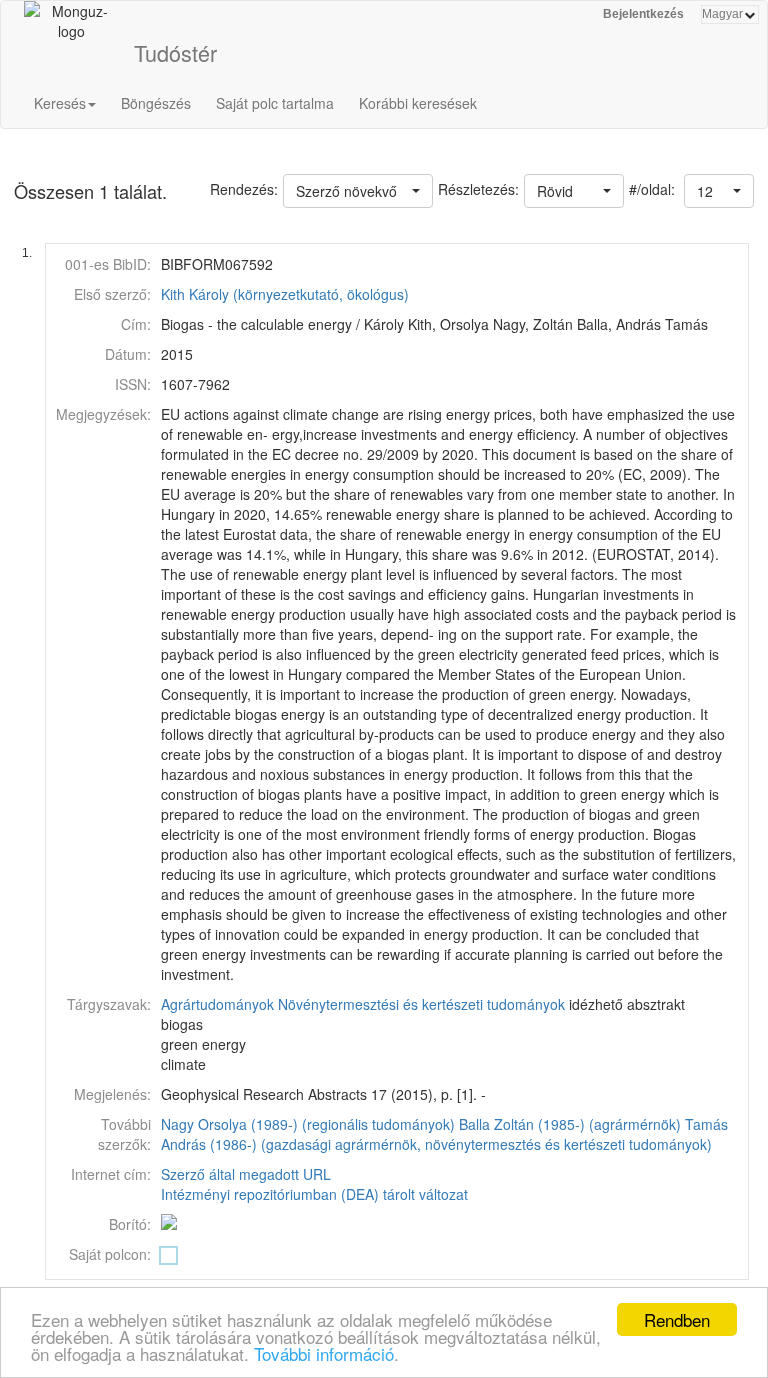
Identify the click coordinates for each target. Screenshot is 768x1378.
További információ (324, 1353)
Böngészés (156, 103)
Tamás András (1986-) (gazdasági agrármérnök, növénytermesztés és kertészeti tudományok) (444, 1134)
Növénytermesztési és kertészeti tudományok (421, 1004)
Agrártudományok (217, 1004)
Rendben (677, 1319)
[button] (719, 191)
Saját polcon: (110, 1254)
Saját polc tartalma (275, 103)
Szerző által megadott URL (246, 1174)
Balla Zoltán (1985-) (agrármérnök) (570, 1124)
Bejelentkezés (643, 14)
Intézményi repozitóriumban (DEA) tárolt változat (314, 1194)
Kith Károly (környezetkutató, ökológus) (285, 294)
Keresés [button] (60, 103)
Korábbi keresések (418, 103)
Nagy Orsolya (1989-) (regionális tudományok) (308, 1124)
